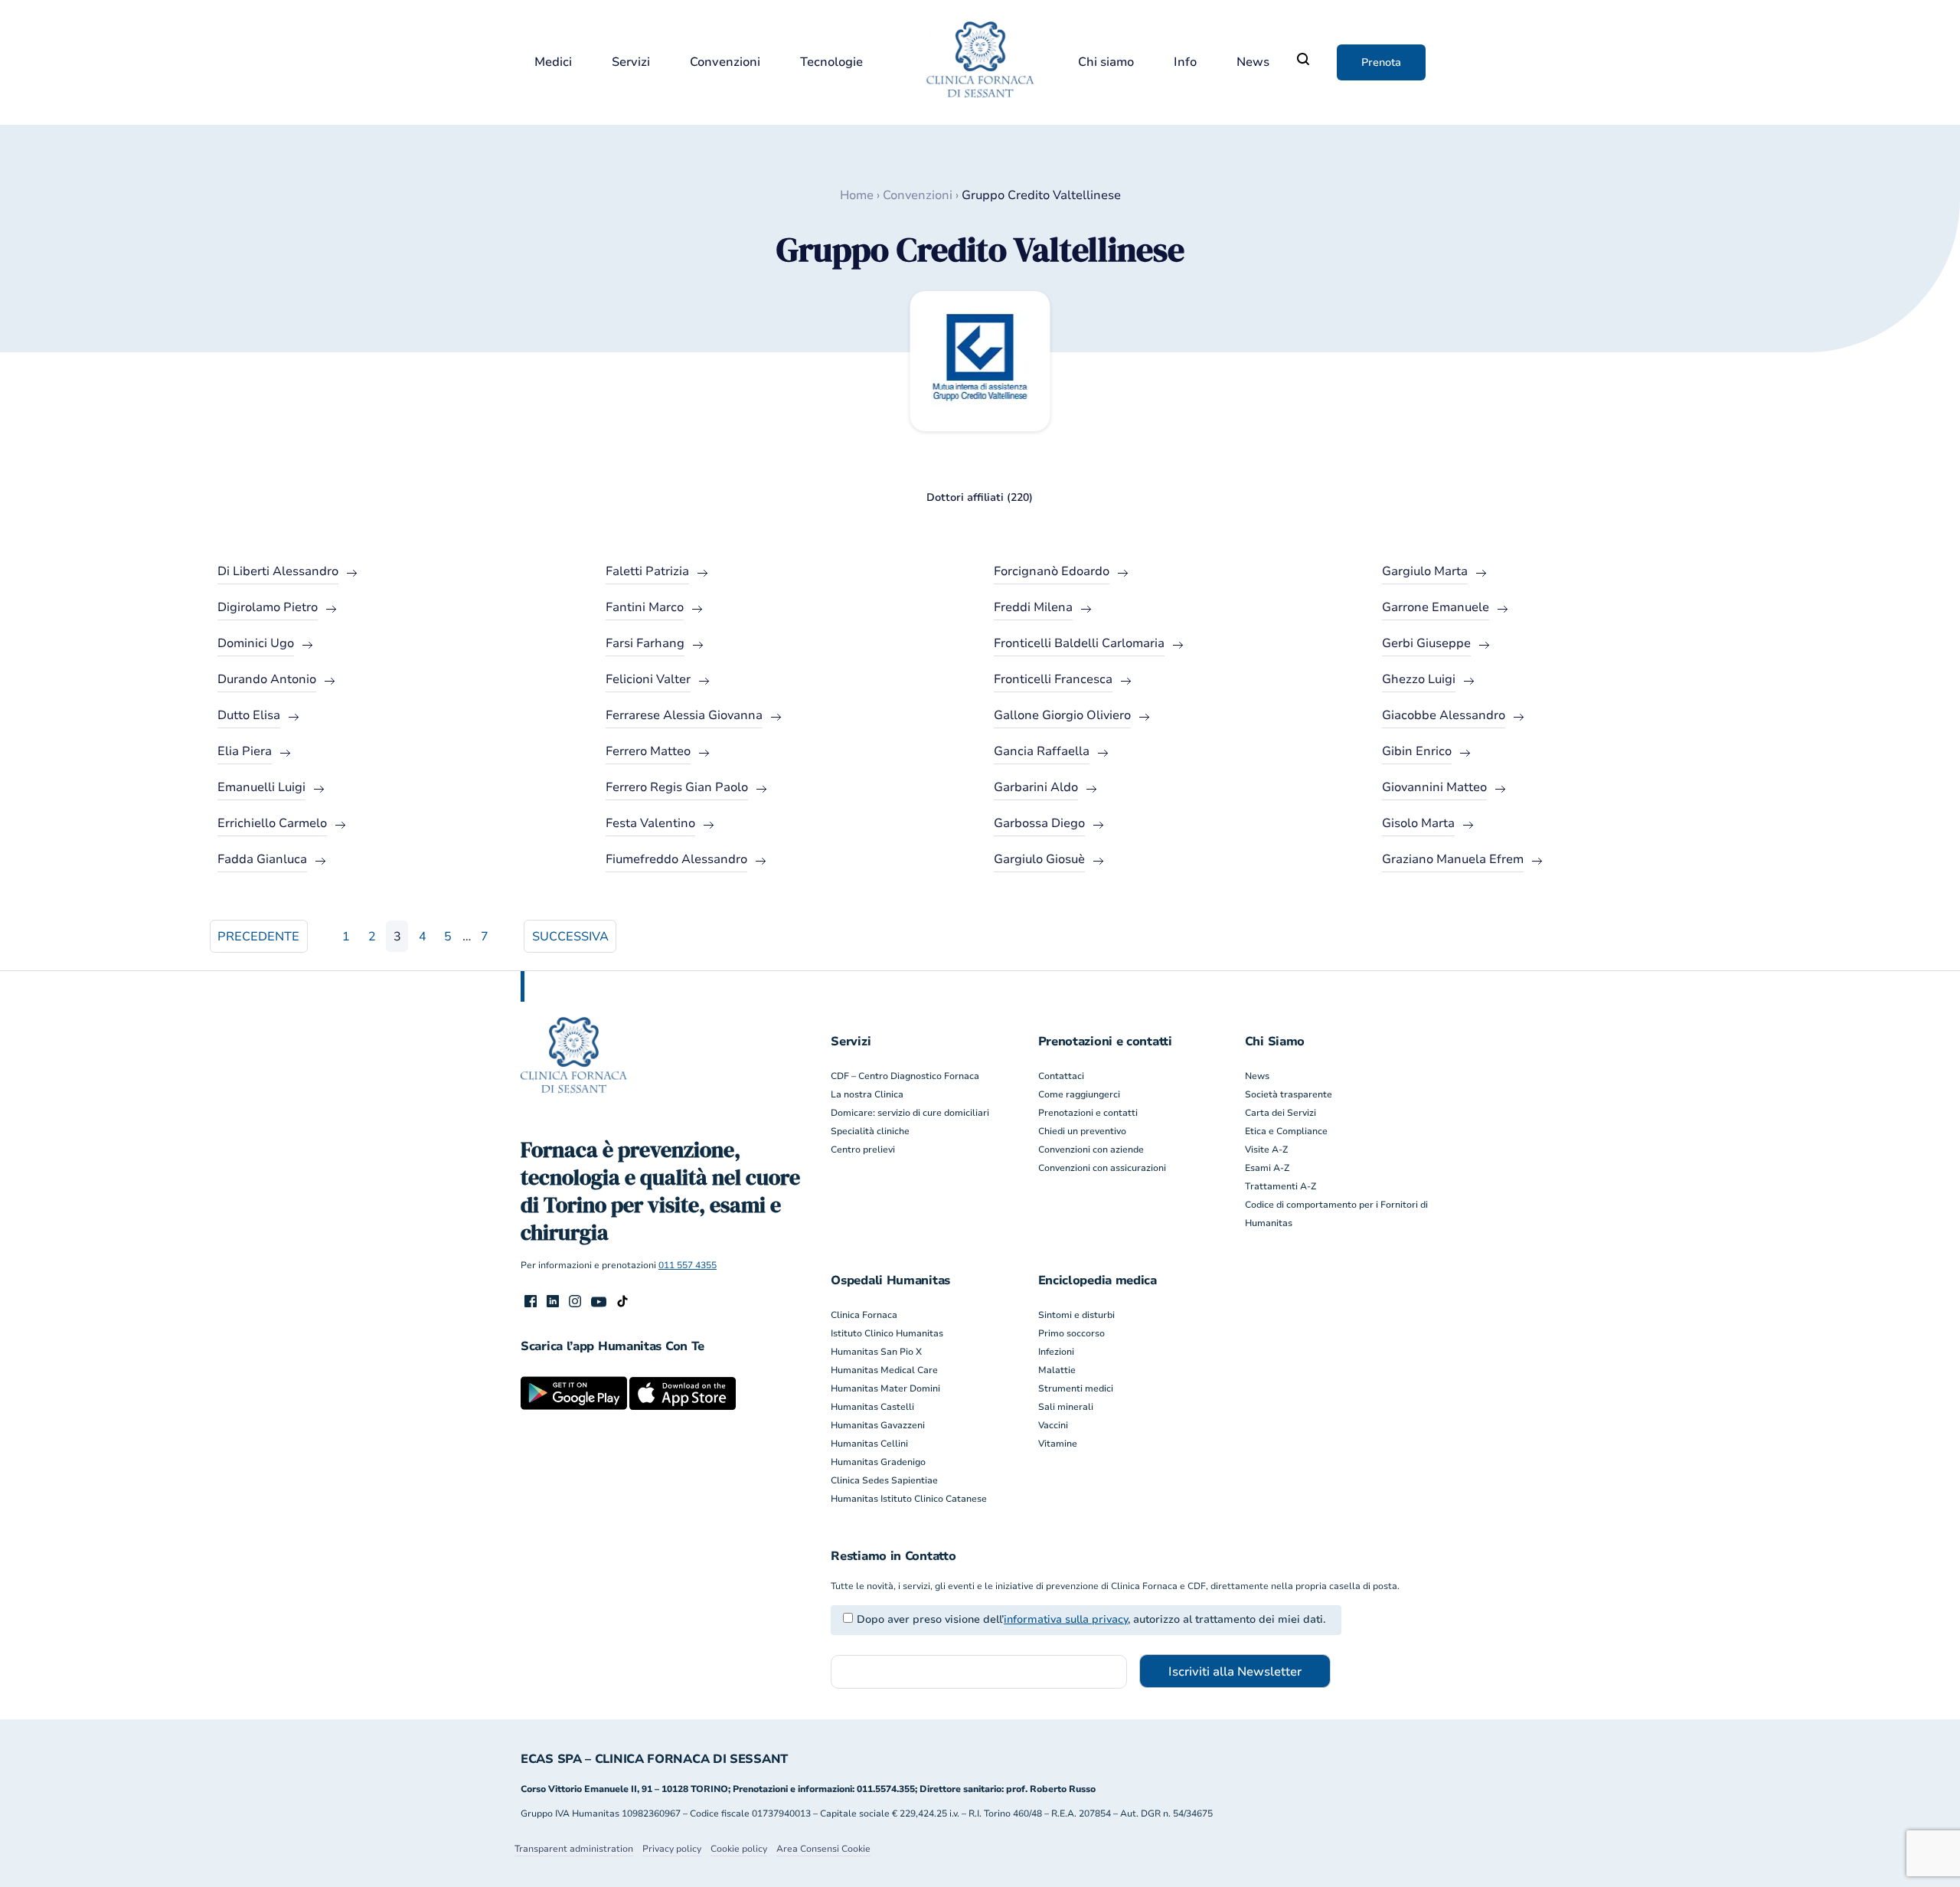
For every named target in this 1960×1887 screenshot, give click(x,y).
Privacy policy (672, 1849)
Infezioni (1056, 1352)
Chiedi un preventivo (1082, 1131)
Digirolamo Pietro (268, 607)
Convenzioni (725, 62)
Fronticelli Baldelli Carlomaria (1079, 643)
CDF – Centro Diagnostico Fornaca (905, 1076)
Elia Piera (245, 751)
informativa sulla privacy (1066, 1619)
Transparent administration (574, 1849)
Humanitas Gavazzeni (878, 1425)
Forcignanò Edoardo (1052, 571)
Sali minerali (1066, 1407)
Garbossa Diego (1039, 823)
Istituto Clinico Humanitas (887, 1333)
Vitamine (1058, 1444)
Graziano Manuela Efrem (1453, 859)
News (1253, 62)
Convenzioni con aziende (1091, 1150)
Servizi (631, 62)
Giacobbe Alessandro (1444, 715)
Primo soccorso (1071, 1333)
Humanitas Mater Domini (885, 1388)
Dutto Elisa (249, 715)
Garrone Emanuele (1436, 607)
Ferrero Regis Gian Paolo (677, 787)
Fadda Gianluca (262, 859)
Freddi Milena (1033, 607)
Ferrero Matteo (648, 751)
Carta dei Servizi (1281, 1113)
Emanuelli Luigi (261, 787)
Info (1185, 62)
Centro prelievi (863, 1150)
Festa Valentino (650, 823)
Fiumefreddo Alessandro (676, 859)
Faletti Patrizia (647, 571)
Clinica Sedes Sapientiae (884, 1480)
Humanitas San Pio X (876, 1352)
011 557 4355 (688, 1265)
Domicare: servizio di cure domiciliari (910, 1113)
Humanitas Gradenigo (878, 1462)
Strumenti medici (1076, 1388)
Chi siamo (1106, 62)
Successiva (570, 937)
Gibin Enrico (1417, 751)
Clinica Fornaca (864, 1315)
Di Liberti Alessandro (278, 571)
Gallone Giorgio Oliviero (1062, 715)
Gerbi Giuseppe (1426, 643)
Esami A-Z (1267, 1168)
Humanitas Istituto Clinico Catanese (909, 1499)
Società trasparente (1289, 1094)
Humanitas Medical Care (884, 1370)
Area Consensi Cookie (823, 1849)
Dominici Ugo (256, 643)
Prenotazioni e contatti (1088, 1113)
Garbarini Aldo (1036, 787)
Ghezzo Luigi (1419, 679)
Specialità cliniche (870, 1131)
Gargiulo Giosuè (1039, 859)
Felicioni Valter (648, 679)
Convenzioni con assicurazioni (1102, 1168)
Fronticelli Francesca (1053, 679)
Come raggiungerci (1079, 1094)
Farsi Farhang (645, 643)
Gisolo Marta (1418, 823)
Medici (553, 62)
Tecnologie (831, 62)
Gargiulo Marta (1425, 571)
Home (857, 195)
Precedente (258, 937)
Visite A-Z (1266, 1150)
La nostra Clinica (867, 1094)
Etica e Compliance (1286, 1131)
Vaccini (1053, 1425)
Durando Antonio (267, 679)
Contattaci (1061, 1076)
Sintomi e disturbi (1076, 1315)
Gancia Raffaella (1042, 751)
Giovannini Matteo (1434, 787)
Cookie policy (739, 1849)
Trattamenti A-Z (1281, 1186)
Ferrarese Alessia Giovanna (684, 715)
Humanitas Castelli (872, 1407)
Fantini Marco (645, 607)
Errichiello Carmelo (272, 823)
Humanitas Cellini (869, 1444)
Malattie (1057, 1370)
